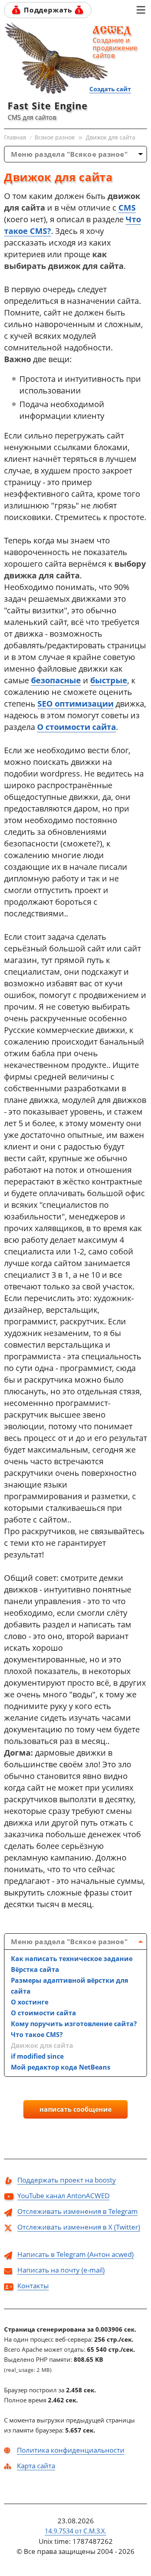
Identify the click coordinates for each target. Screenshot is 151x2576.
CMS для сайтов (32, 117)
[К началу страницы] (120, 10)
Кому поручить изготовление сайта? (74, 2024)
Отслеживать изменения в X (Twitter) (79, 2227)
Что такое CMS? (37, 2035)
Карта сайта (36, 2466)
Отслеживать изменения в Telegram (78, 2211)
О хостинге (30, 2002)
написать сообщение (75, 2109)
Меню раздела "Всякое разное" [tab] (69, 154)
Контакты (33, 2286)
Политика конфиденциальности (71, 2450)
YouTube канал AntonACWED (63, 2196)
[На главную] (56, 58)
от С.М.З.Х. (75, 2531)
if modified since (37, 2056)
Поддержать (48, 10)
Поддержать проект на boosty (67, 2180)
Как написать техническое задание (72, 1959)
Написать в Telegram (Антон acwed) (75, 2254)
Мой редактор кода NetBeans (61, 2067)
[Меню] (141, 10)
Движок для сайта (42, 2045)
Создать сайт (110, 89)
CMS (127, 208)
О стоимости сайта (77, 727)
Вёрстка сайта (35, 1969)
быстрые (109, 680)
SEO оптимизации (75, 704)
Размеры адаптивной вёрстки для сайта (69, 1986)
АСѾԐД (115, 31)
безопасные (56, 680)
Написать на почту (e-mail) (61, 2270)
